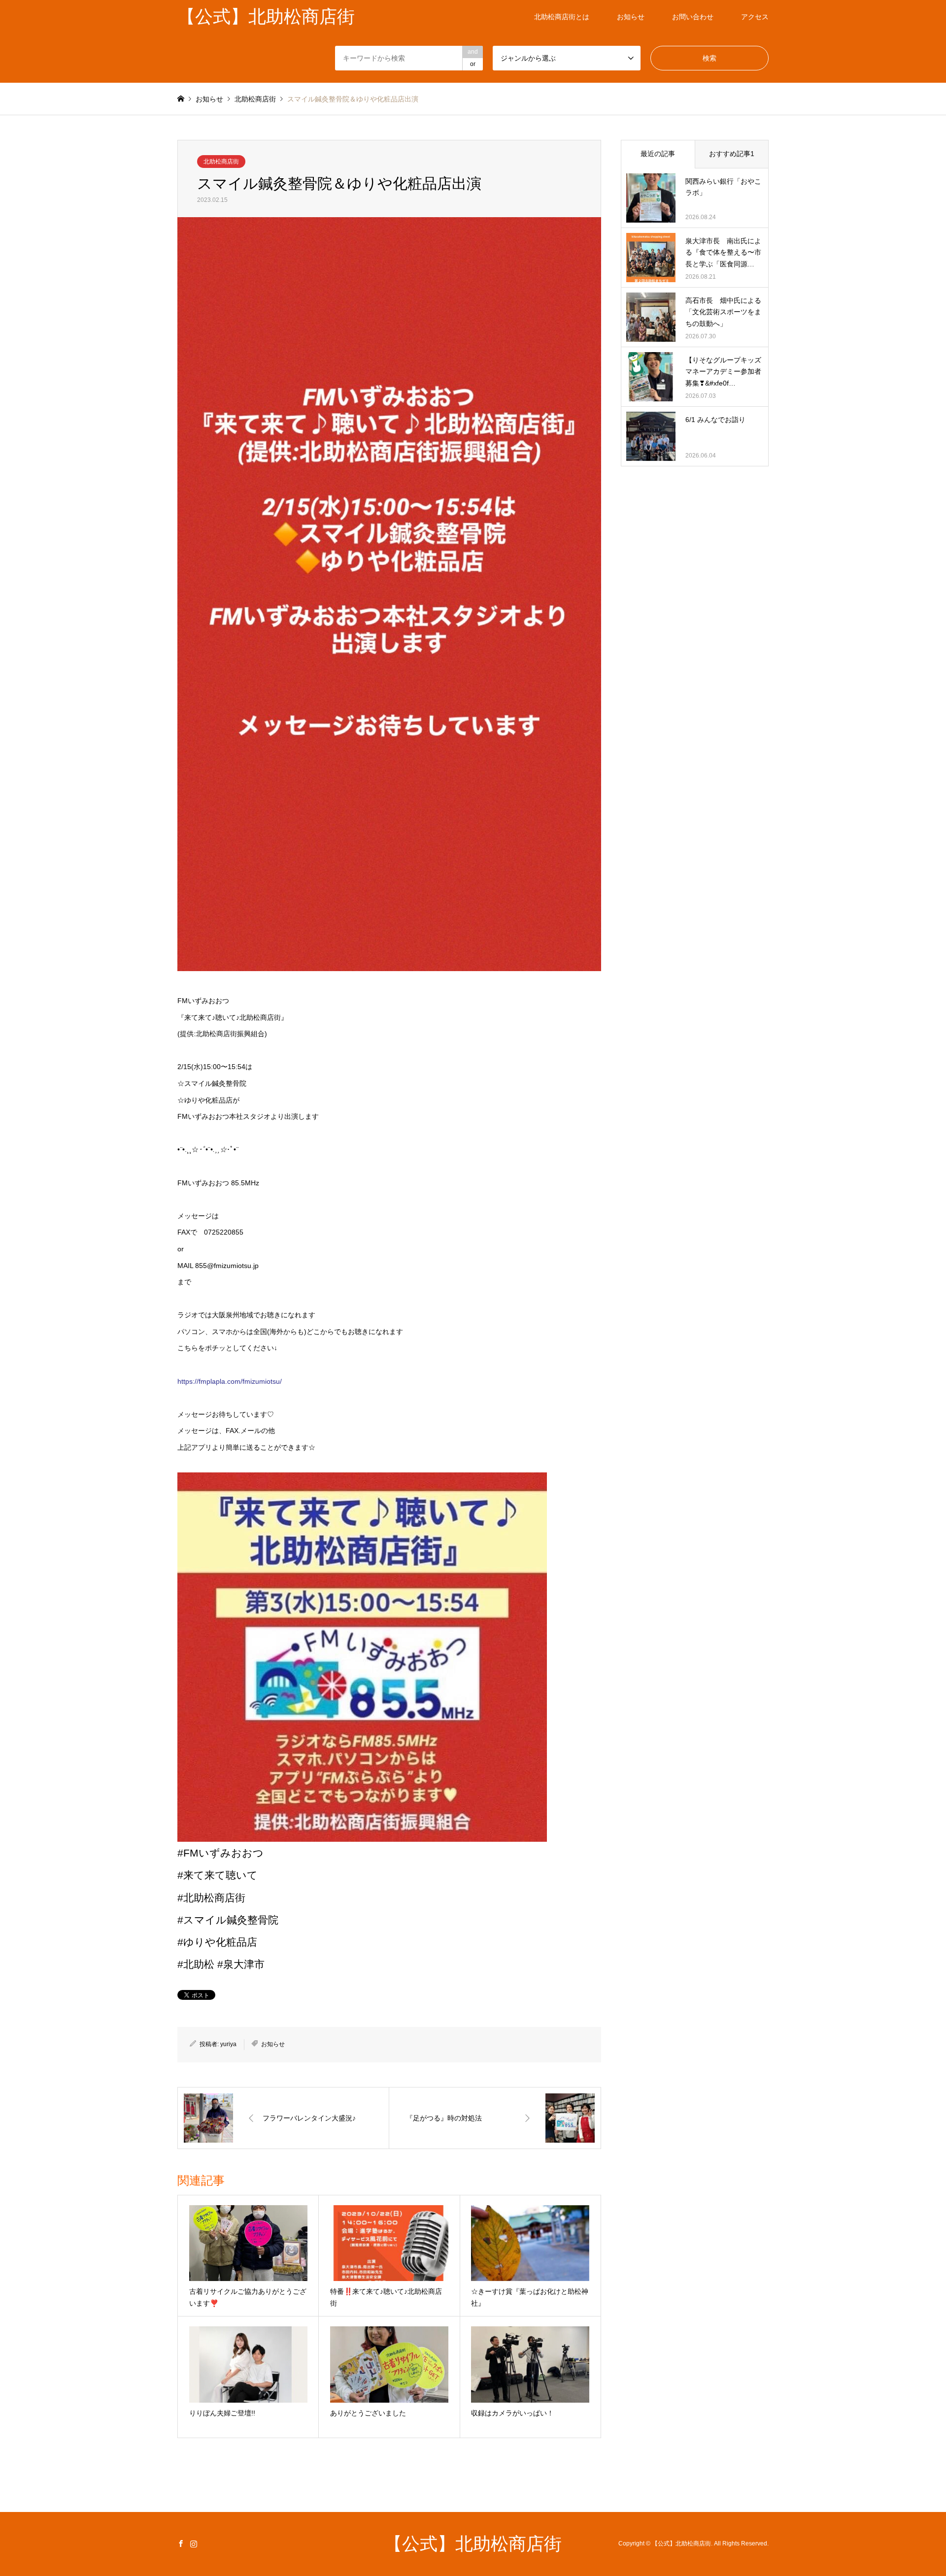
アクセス (755, 17)
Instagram (194, 2543)
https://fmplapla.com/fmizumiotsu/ (230, 1381)
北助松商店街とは (562, 17)
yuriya (228, 2044)
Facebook (181, 2543)
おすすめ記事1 (732, 154)
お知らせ (631, 17)
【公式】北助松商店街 (473, 2544)
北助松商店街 (221, 162)
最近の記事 (658, 154)
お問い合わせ (693, 17)
